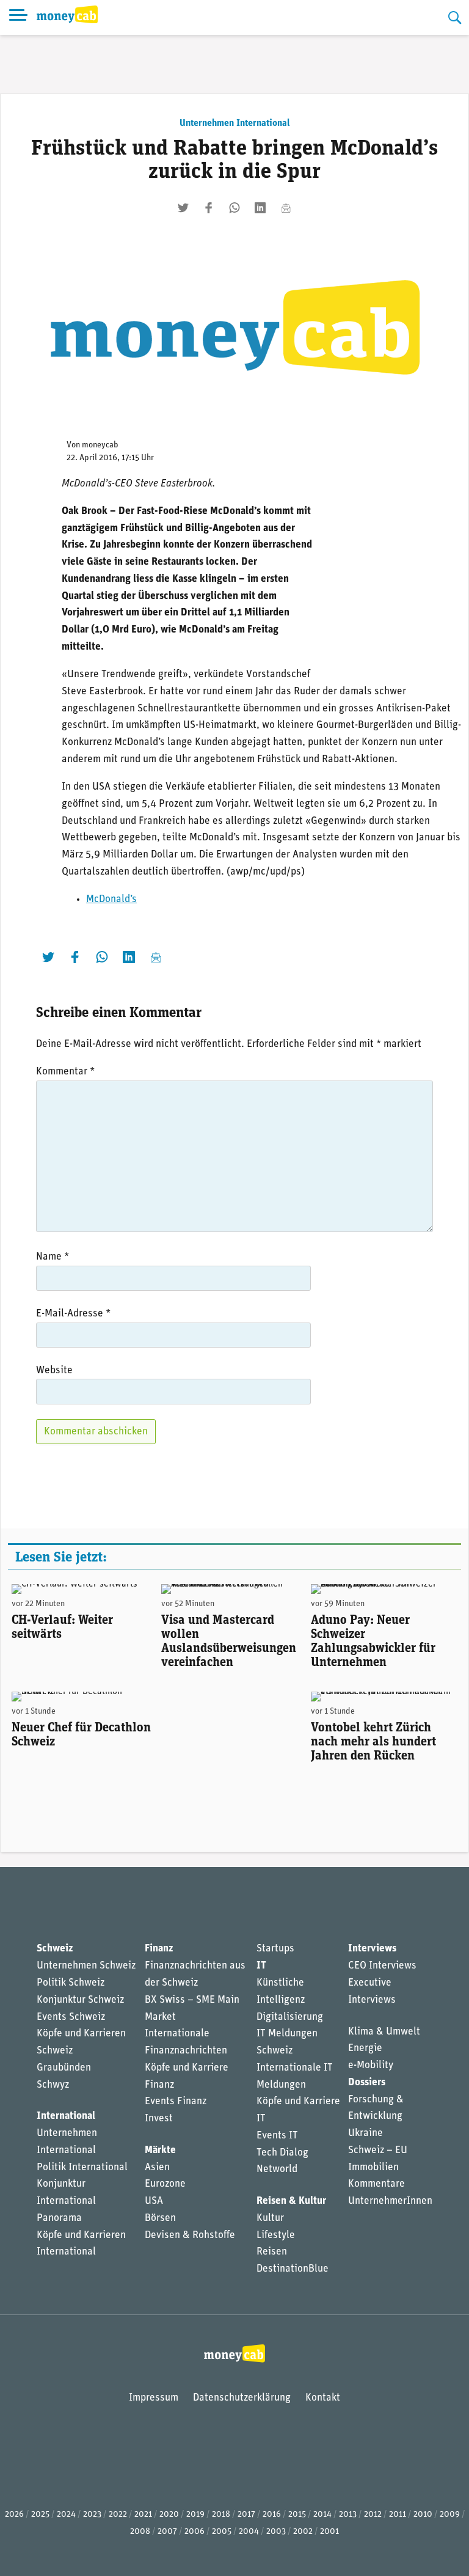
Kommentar (65, 1072)
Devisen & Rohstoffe (190, 2235)
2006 (195, 2532)
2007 (167, 2532)
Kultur (270, 2218)
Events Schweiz (71, 2017)
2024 (66, 2515)
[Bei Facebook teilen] (209, 208)
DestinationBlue (293, 2269)
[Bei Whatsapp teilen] (234, 208)
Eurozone (165, 2184)
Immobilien (373, 2167)
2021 (143, 2515)
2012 (373, 2515)
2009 (450, 2515)
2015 (297, 2515)
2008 (140, 2532)
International (66, 2116)
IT (261, 1966)
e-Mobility (371, 2065)
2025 (40, 2515)
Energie (365, 2048)
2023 (92, 2515)
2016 (272, 2515)
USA (154, 2201)
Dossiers (367, 2082)
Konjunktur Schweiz (80, 2000)
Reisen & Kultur (291, 2201)
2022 (118, 2515)
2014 (322, 2515)
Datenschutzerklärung (242, 2398)
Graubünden (64, 2068)
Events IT (277, 2136)
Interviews (372, 1949)
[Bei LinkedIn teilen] (260, 208)
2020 (169, 2515)
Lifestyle (276, 2235)
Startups (275, 1949)
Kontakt (323, 2398)
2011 (398, 2515)
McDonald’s (111, 899)
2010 (423, 2515)
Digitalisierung (290, 2017)
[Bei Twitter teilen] (183, 208)
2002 (303, 2532)
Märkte (160, 2150)
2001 (329, 2532)
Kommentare (376, 2184)
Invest (159, 2119)
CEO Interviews (382, 1966)
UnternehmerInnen (390, 2201)
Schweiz (55, 1949)
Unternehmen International (235, 123)
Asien (157, 2167)
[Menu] (18, 17)
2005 (222, 2532)
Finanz (159, 1949)
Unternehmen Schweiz (86, 1966)
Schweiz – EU (378, 2150)
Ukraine (365, 2133)
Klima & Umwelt (384, 2032)
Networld (277, 2169)
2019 (195, 2515)
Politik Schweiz (71, 1983)
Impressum (154, 2398)
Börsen (160, 2218)
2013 (348, 2515)
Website (54, 1371)
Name (53, 1257)
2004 (249, 2532)
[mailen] (286, 208)
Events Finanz (176, 2101)
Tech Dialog (282, 2153)
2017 (246, 2515)
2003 (276, 2532)
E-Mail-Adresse (73, 1314)
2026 (14, 2515)
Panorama (59, 2218)
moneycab (100, 445)
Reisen (272, 2252)
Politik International (82, 2167)
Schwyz (53, 2085)
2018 (221, 2515)
